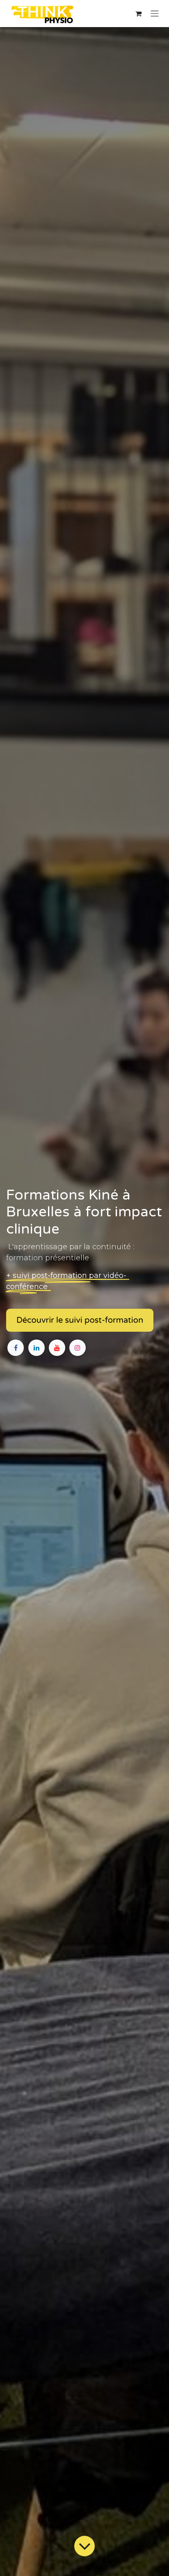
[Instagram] (78, 1348)
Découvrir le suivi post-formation (80, 1320)
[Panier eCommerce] (138, 14)
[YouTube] (57, 1348)
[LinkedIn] (37, 1348)
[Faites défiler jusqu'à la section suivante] (84, 2546)
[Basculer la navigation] (155, 14)
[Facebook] (16, 1348)
